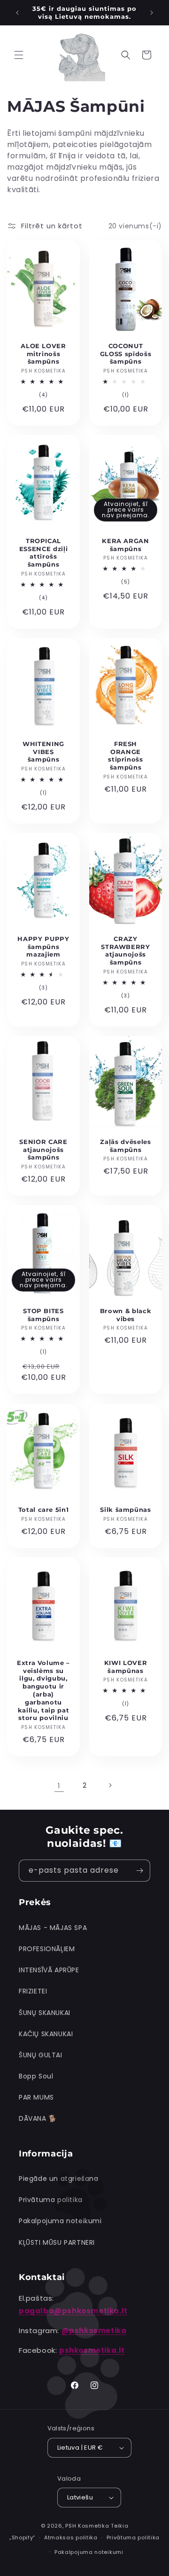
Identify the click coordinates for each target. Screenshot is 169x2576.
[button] (19, 55)
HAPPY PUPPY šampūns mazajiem (43, 947)
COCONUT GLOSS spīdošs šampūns (126, 354)
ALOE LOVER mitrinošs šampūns (43, 354)
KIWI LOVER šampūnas (126, 1667)
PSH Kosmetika (87, 2526)
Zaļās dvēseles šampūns (125, 1146)
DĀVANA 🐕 (38, 2118)
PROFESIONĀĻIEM (47, 1949)
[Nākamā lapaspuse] (110, 1785)
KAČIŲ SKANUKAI (46, 2034)
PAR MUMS (36, 2097)
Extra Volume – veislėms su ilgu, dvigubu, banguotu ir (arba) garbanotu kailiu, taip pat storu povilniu (43, 1690)
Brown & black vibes (126, 1315)
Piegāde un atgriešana (59, 2179)
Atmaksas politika (71, 2537)
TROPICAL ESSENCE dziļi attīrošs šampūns (44, 553)
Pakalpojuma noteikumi (60, 2221)
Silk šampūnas (126, 1509)
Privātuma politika (51, 2200)
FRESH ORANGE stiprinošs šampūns (126, 755)
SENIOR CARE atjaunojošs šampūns (43, 1150)
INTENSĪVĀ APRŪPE (49, 1970)
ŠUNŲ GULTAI (41, 2055)
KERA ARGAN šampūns (126, 545)
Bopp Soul (36, 2076)
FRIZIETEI (33, 1991)
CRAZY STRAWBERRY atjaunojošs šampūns (126, 950)
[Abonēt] (139, 1871)
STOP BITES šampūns (43, 1315)
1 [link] (59, 1786)
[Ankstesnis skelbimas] (17, 13)
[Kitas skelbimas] (152, 13)
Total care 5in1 (44, 1509)
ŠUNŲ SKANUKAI (45, 2013)
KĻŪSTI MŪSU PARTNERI (57, 2242)
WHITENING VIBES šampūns (43, 752)
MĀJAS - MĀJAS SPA (53, 1928)
